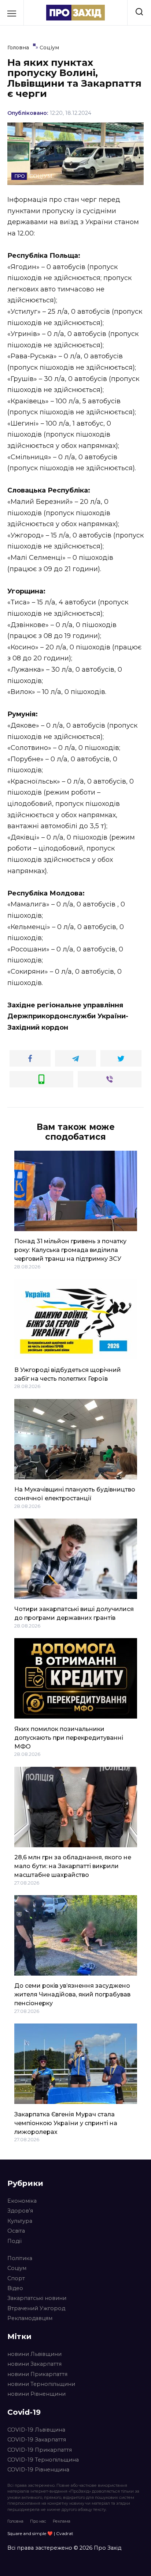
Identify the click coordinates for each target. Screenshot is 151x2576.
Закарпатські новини (37, 2298)
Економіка (22, 2201)
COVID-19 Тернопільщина (43, 2460)
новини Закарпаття (34, 2364)
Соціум (17, 2268)
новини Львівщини (34, 2354)
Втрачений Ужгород (36, 2308)
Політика (20, 2258)
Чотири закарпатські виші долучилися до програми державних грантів (74, 1613)
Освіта (16, 2231)
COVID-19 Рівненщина (38, 2470)
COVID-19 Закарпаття (37, 2440)
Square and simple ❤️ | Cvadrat (40, 2533)
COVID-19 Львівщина (36, 2430)
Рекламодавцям (30, 2318)
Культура (20, 2221)
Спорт (16, 2278)
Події (14, 2241)
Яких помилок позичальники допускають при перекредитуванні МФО (69, 1737)
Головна (15, 2521)
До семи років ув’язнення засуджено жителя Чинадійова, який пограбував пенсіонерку (72, 1994)
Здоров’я (20, 2211)
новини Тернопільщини (41, 2384)
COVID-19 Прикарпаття (40, 2450)
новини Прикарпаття (37, 2374)
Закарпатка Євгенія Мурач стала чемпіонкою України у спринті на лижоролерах (66, 2123)
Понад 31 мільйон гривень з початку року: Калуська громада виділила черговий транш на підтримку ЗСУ (70, 1250)
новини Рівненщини (36, 2394)
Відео (15, 2288)
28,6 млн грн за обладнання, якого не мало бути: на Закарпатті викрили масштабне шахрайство (73, 1866)
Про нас (38, 2521)
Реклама (62, 2521)
